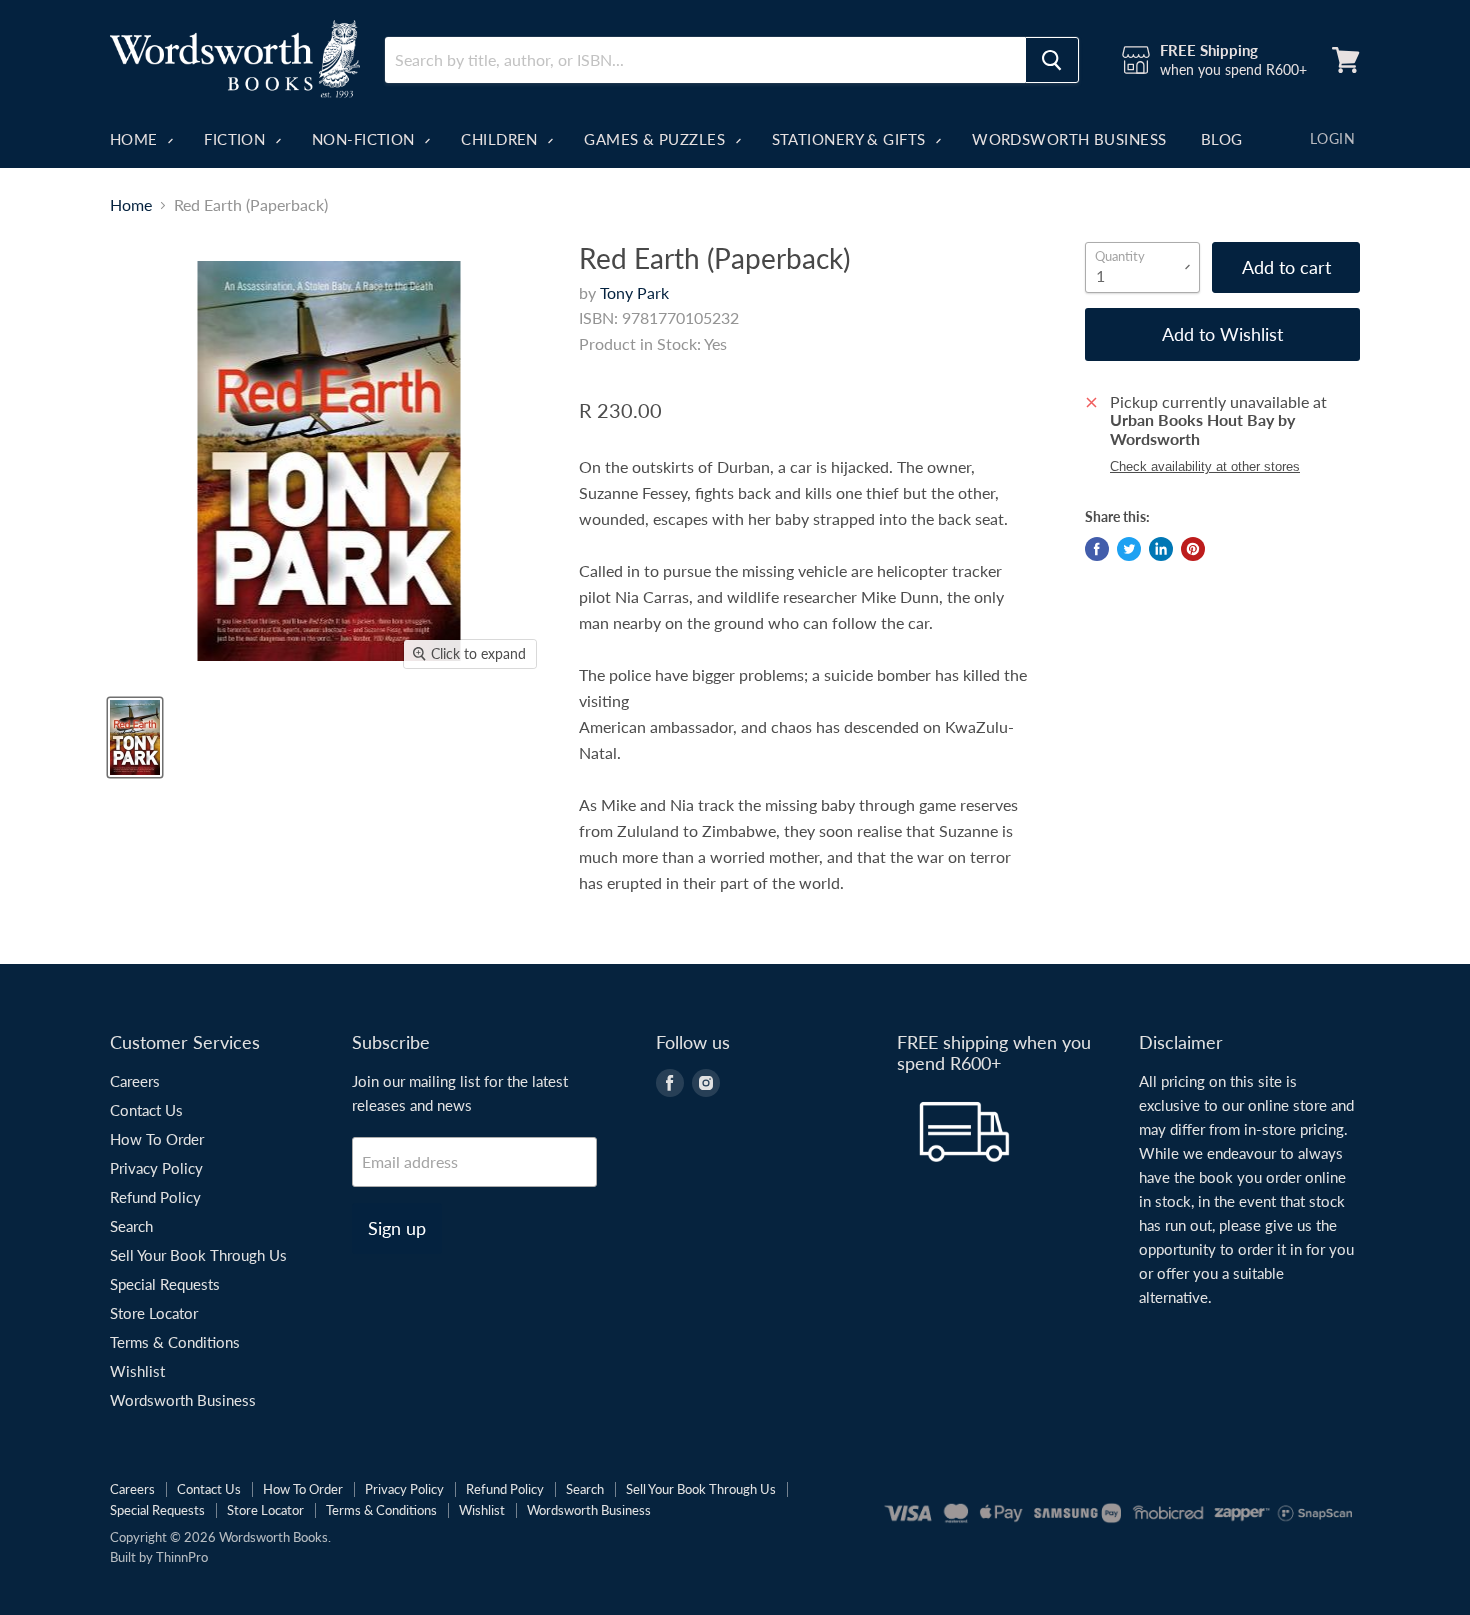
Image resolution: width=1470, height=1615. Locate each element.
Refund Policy (155, 1197)
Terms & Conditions (175, 1342)
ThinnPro (182, 1557)
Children (501, 139)
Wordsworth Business (1069, 139)
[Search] (1052, 60)
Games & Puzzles (656, 139)
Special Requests (165, 1284)
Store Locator (154, 1313)
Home (136, 139)
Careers (135, 1081)
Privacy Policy (156, 1168)
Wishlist (137, 1371)
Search (131, 1226)
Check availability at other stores (1205, 467)
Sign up (397, 1228)
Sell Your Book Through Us (198, 1255)
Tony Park (634, 292)
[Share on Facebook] (1097, 549)
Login (1332, 138)
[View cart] (1346, 60)
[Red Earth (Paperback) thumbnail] (135, 737)
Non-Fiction (365, 139)
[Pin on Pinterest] (1193, 549)
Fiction (237, 139)
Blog (1222, 139)
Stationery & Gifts (851, 139)
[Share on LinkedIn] (1161, 549)
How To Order (157, 1139)
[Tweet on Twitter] (1129, 549)
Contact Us (146, 1110)
